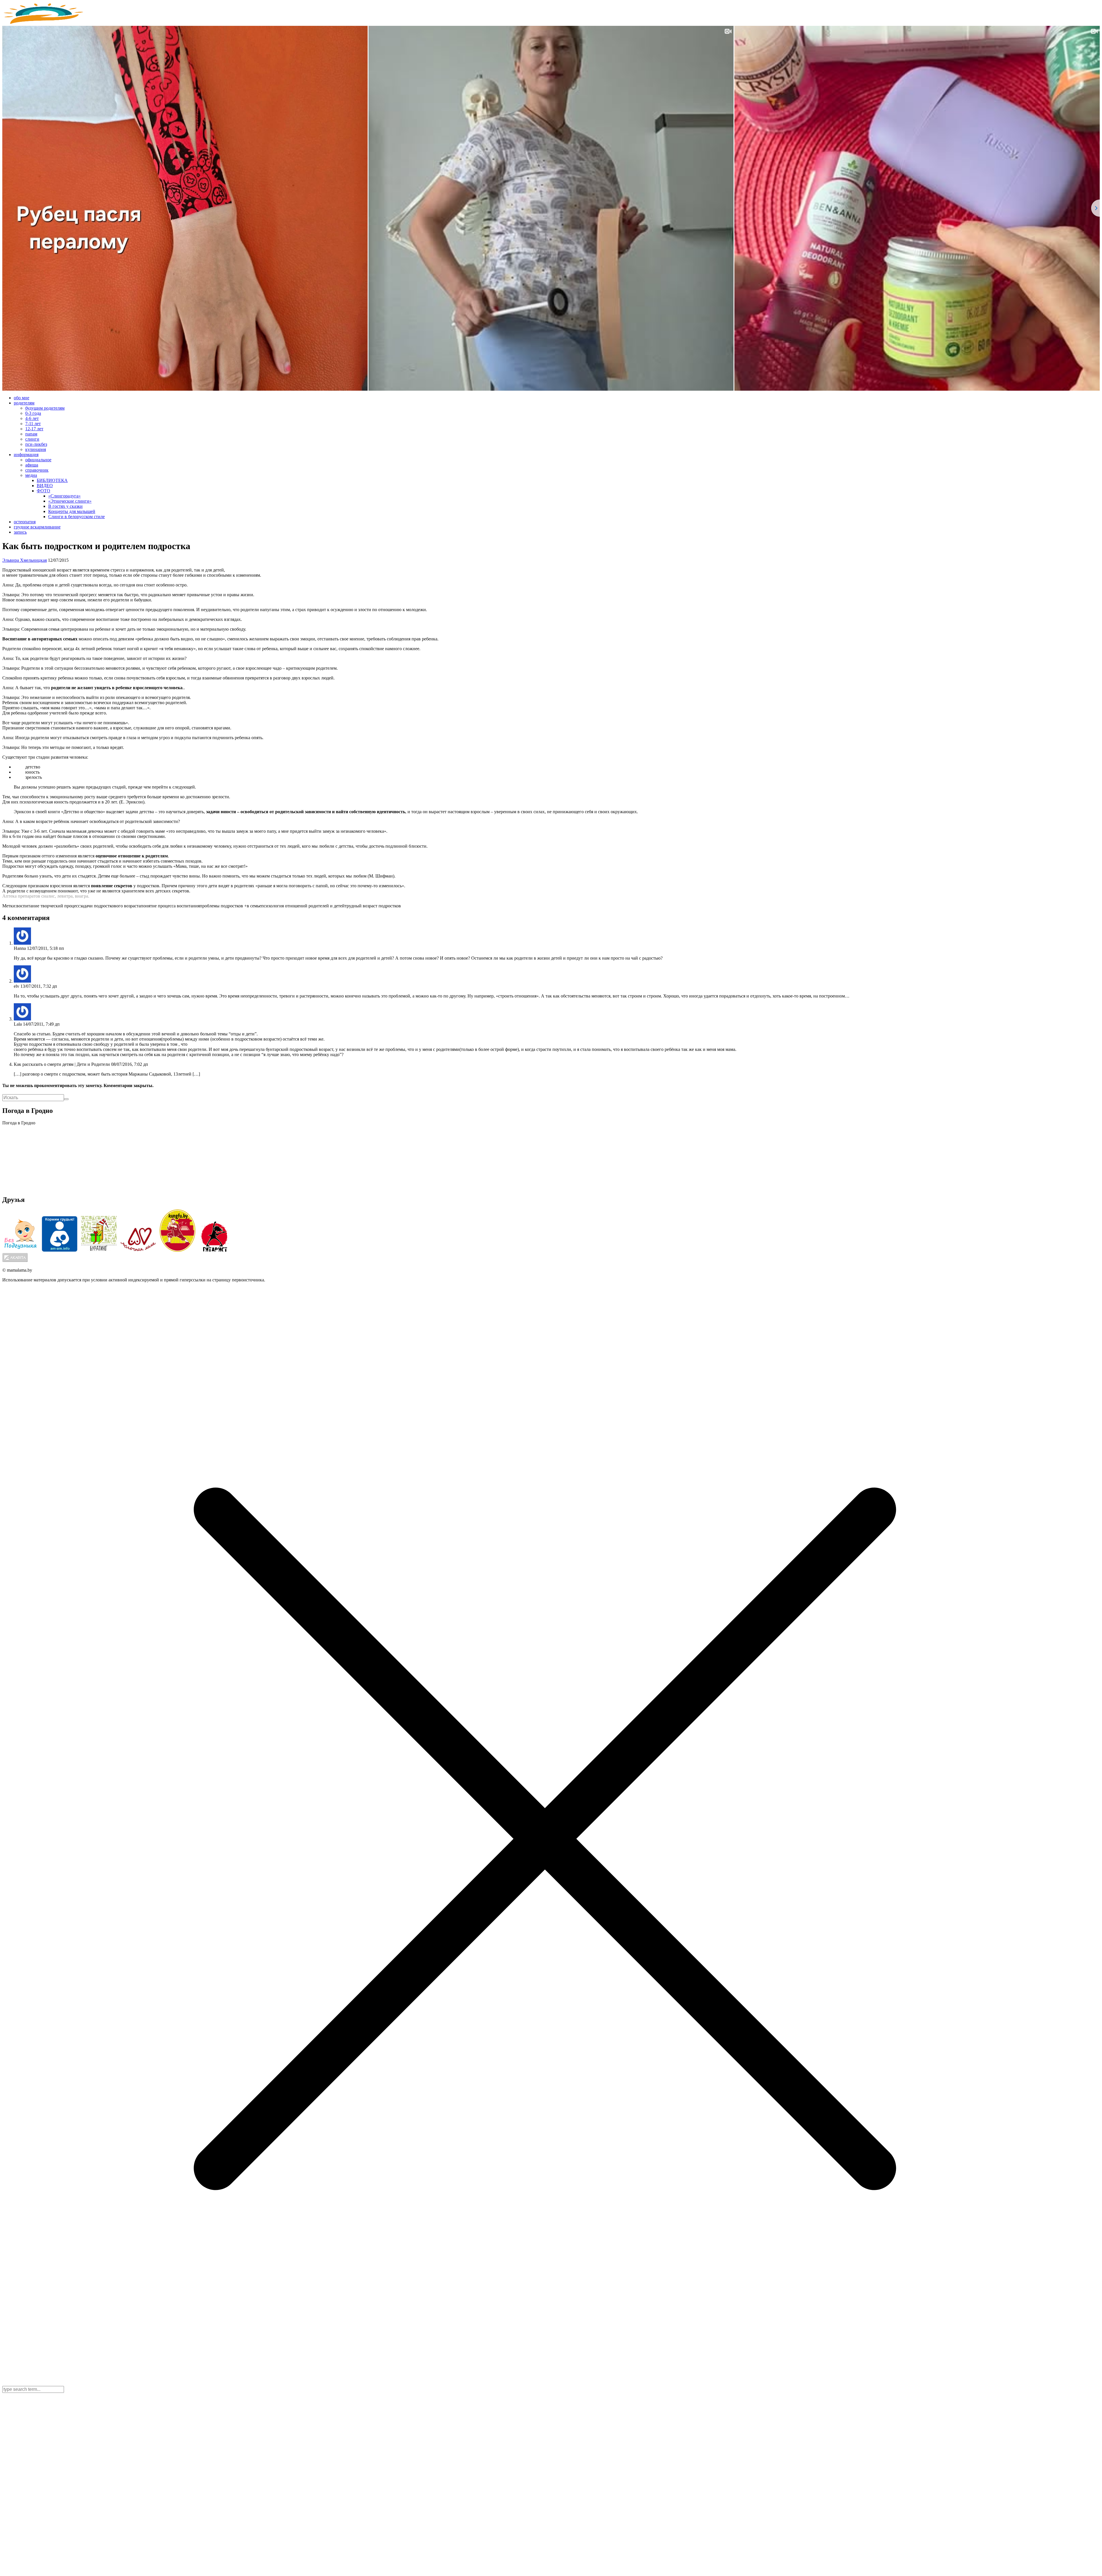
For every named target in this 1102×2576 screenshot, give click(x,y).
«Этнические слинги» (70, 501)
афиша (32, 465)
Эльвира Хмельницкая (25, 560)
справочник (37, 470)
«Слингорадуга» (64, 496)
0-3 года (33, 413)
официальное (38, 460)
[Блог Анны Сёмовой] (44, 23)
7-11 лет (33, 424)
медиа (31, 475)
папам (31, 434)
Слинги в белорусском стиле (76, 517)
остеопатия (25, 522)
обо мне (22, 398)
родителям (24, 403)
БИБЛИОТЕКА (52, 480)
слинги (32, 439)
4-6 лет (32, 418)
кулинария (36, 449)
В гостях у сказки (65, 506)
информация (26, 455)
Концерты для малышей (72, 511)
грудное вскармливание (37, 527)
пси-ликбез (36, 444)
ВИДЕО (45, 486)
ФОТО (43, 491)
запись (20, 532)
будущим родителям (45, 408)
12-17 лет (34, 429)
